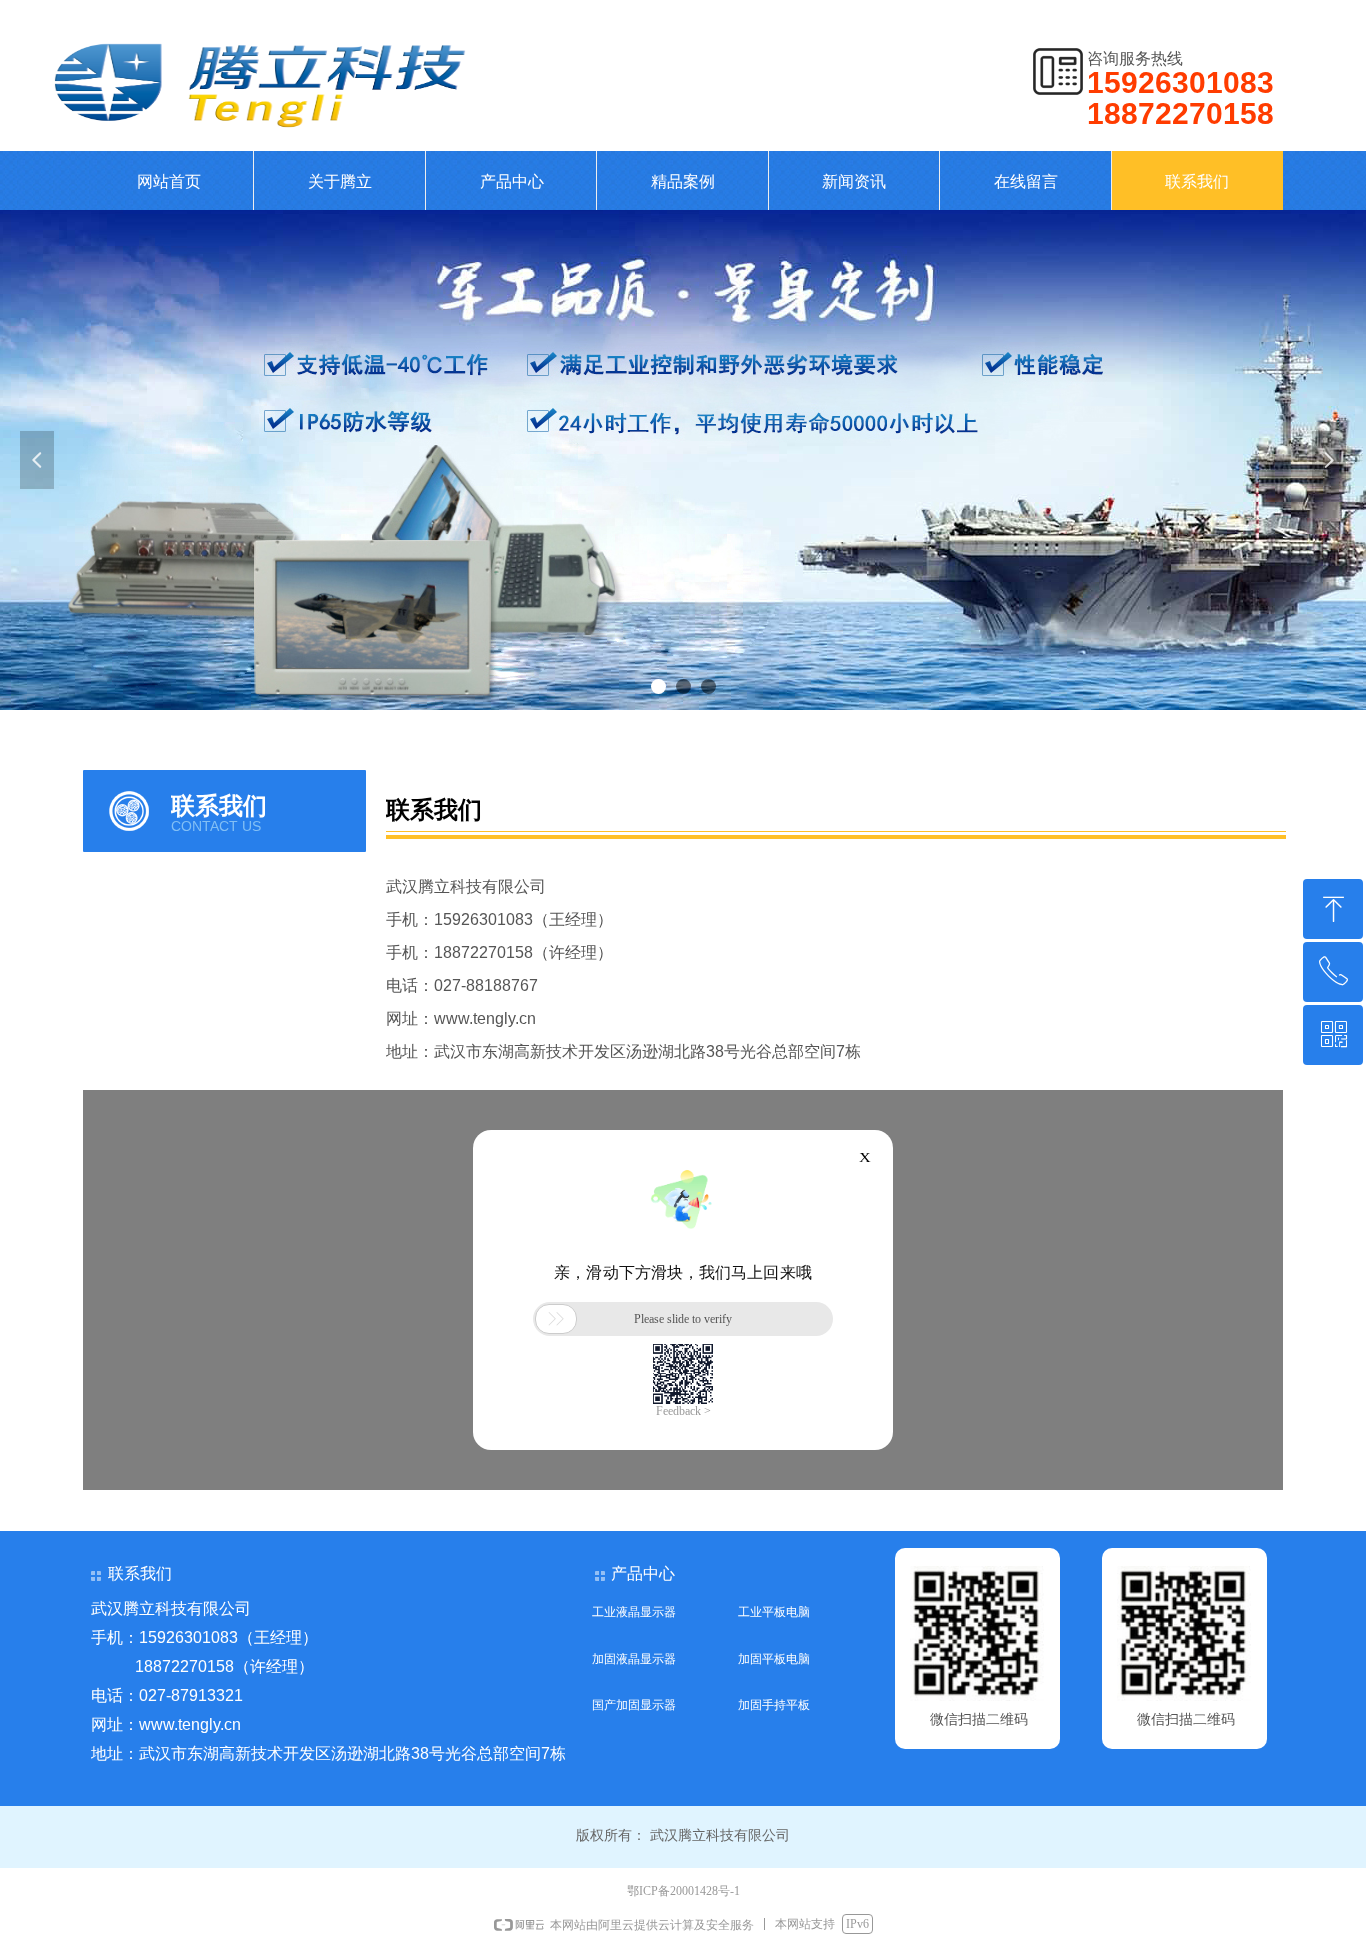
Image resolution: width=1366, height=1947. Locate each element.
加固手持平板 (774, 1705)
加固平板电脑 (774, 1659)
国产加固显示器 (634, 1705)
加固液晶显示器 (634, 1659)
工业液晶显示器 (634, 1612)
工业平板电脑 (774, 1612)
